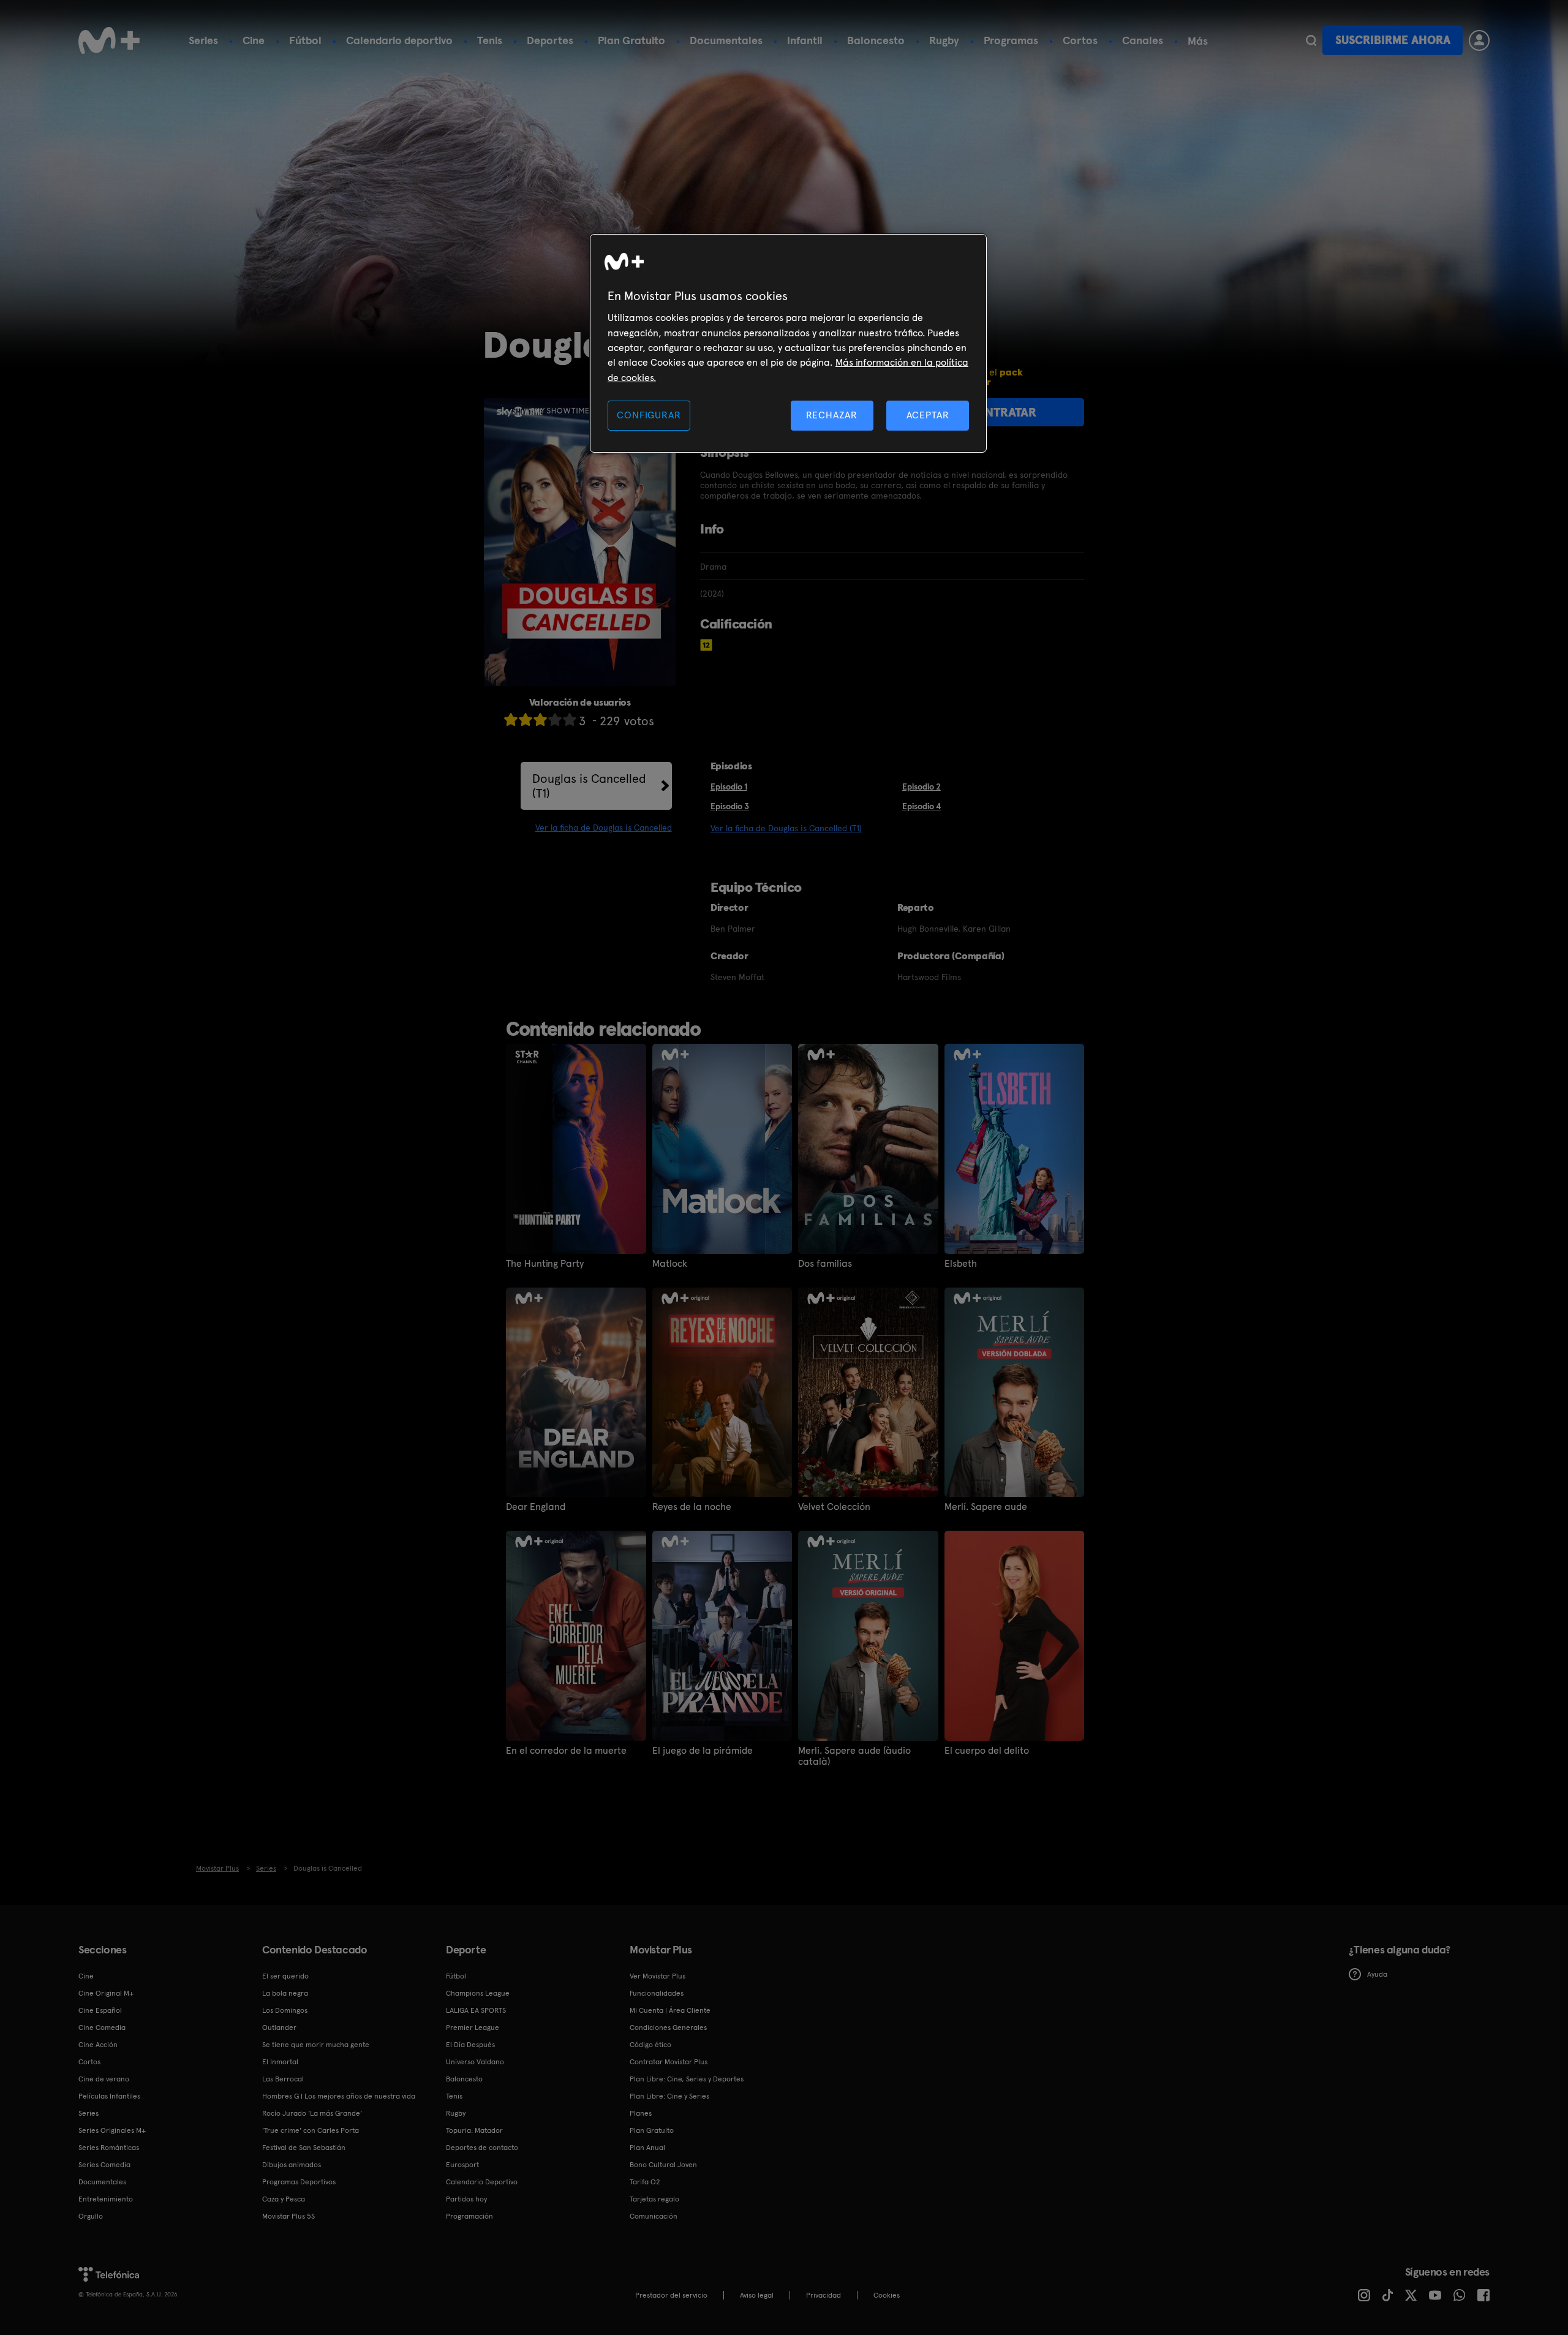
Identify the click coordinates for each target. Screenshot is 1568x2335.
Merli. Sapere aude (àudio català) (854, 1756)
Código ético (650, 2045)
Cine (254, 40)
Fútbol (305, 40)
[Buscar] (1311, 40)
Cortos (1080, 40)
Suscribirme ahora (1393, 40)
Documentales (726, 40)
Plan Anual (647, 2148)
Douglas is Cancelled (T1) (589, 786)
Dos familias (825, 1264)
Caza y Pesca (284, 2199)
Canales (1143, 40)
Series (203, 40)
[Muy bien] (570, 719)
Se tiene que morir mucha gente (316, 2045)
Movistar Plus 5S (288, 2216)
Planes (641, 2113)
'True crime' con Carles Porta (311, 2130)
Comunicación (654, 2216)
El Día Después (470, 2045)
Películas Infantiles (109, 2096)
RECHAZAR (832, 415)
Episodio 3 (730, 806)
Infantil (805, 40)
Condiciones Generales (668, 2028)
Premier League (473, 2028)
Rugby (944, 40)
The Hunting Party (545, 1264)
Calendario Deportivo (482, 2182)
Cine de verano (104, 2079)
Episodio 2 (922, 787)
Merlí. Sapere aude (986, 1507)
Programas (1011, 40)
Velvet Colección (834, 1507)
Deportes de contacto (482, 2148)
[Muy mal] (511, 719)
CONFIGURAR (649, 415)
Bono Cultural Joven (663, 2165)
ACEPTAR (928, 415)
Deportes (550, 40)
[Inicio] (109, 40)
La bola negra (285, 1993)
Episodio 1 (729, 787)
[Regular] (540, 719)
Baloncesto (876, 40)
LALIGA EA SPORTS (476, 2010)
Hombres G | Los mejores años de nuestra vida (339, 2096)
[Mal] (526, 719)
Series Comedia (104, 2165)
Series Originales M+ (112, 2130)
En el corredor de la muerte (566, 1751)
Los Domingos (285, 2010)
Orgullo (91, 2216)
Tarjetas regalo (654, 2199)
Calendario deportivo (399, 40)
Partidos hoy (466, 2199)
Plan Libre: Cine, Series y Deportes (687, 2079)
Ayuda (1377, 1974)
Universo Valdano (475, 2062)
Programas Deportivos (299, 2182)
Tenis (490, 40)
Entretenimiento (106, 2199)
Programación (469, 2216)
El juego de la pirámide (703, 1751)
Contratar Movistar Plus (669, 2062)
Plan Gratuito (631, 40)
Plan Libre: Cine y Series (669, 2096)
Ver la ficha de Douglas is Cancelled (604, 828)
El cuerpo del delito (987, 1751)
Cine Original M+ (106, 1993)
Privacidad (824, 2295)
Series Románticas (109, 2148)
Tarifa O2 (645, 2182)
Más (1198, 41)
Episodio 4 (922, 806)
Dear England (536, 1507)
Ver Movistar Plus (658, 1976)
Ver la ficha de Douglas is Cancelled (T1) (786, 828)
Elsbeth (961, 1264)
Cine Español (100, 2010)
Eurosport (462, 2165)
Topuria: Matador (474, 2130)
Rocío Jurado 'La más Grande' (312, 2113)
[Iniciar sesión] (1479, 40)
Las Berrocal (283, 2079)
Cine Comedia (102, 2028)
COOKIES (887, 2295)
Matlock (670, 1264)
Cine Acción (98, 2045)
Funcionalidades (657, 1993)
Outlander (279, 2028)
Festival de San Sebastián (304, 2148)
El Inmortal (280, 2062)
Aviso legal (757, 2295)
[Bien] (555, 719)
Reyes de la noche (692, 1507)
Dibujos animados (292, 2165)
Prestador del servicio (671, 2295)
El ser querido (285, 1976)
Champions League (478, 1993)
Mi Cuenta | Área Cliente (670, 2010)
